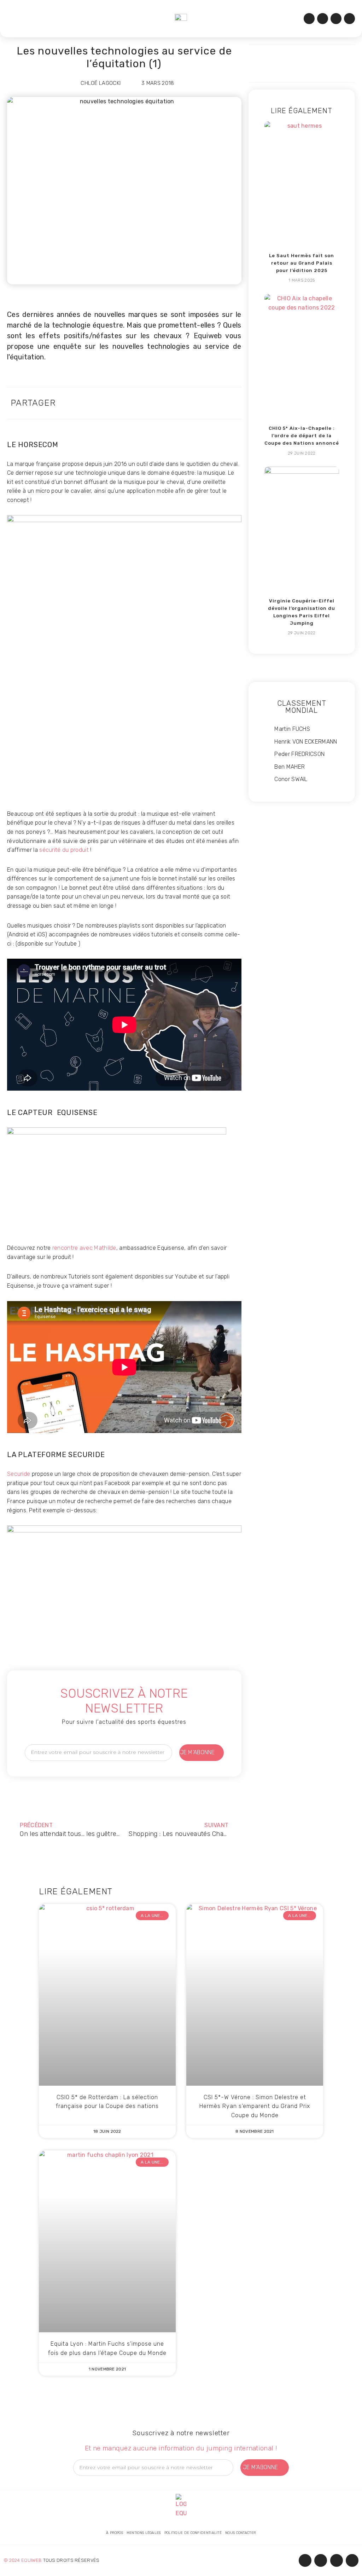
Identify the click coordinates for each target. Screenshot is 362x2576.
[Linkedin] (336, 19)
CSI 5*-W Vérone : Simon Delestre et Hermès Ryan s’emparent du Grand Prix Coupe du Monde (255, 2106)
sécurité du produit (63, 850)
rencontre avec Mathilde (84, 1248)
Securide (19, 1474)
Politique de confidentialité (193, 2533)
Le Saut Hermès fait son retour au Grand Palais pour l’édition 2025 (302, 263)
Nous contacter (240, 2533)
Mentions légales (144, 2533)
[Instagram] (323, 19)
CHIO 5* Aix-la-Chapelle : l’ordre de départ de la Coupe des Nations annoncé (302, 436)
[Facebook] (309, 19)
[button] (14, 19)
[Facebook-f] (305, 2560)
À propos (114, 2533)
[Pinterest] (349, 19)
